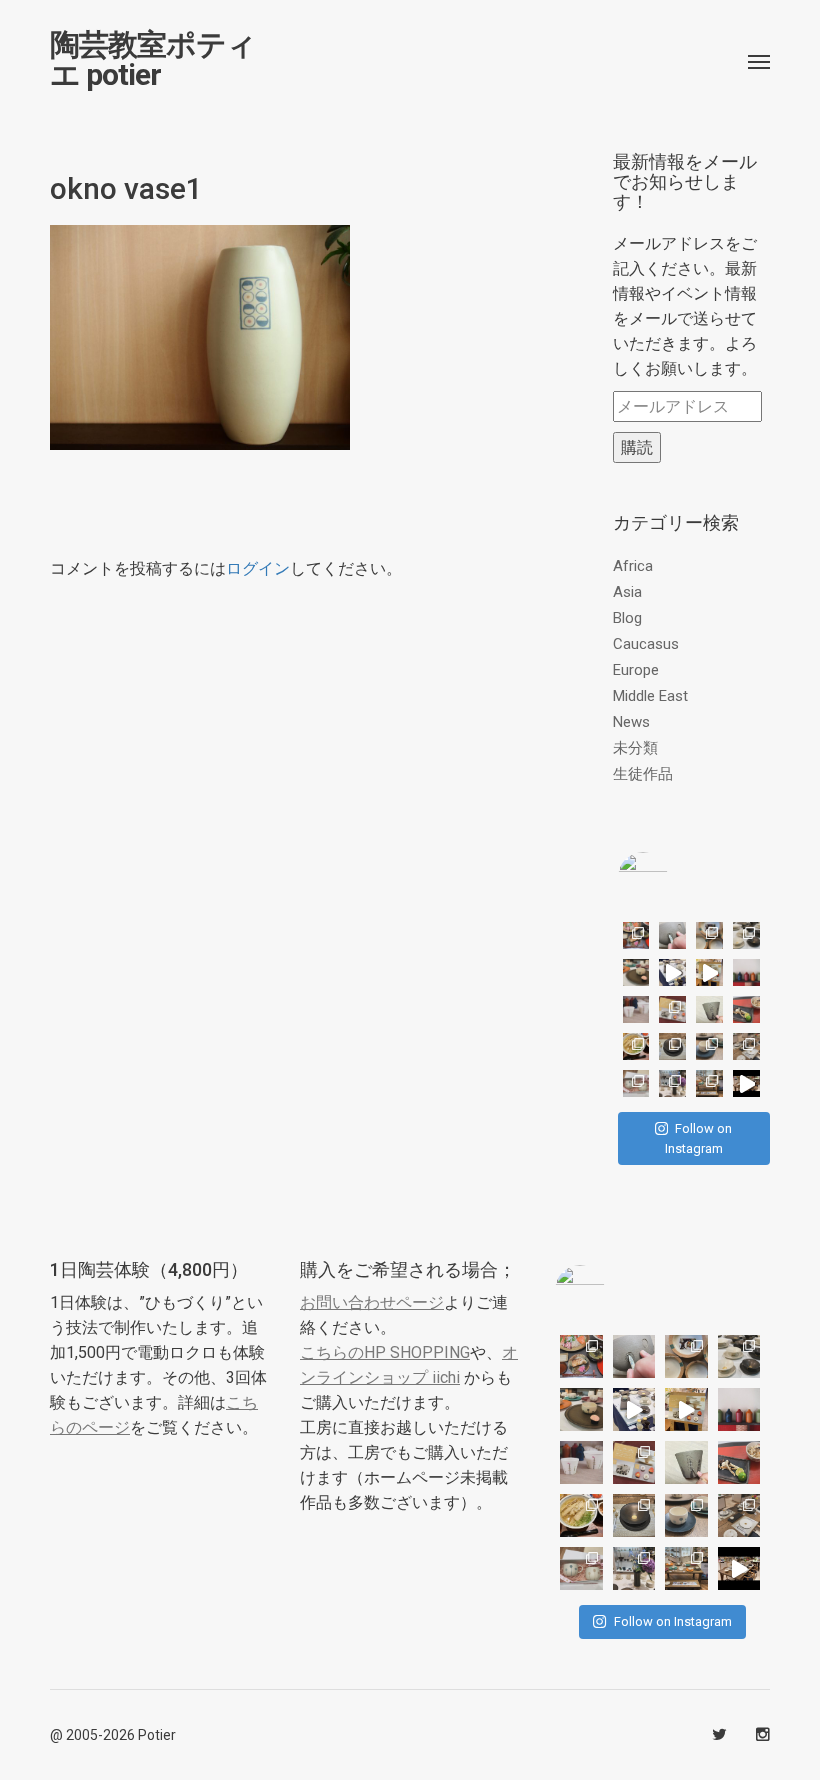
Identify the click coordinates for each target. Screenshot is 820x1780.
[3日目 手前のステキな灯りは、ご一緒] (636, 972)
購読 (637, 447)
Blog (627, 618)
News (631, 722)
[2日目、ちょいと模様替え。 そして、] (709, 1083)
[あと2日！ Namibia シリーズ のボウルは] (746, 935)
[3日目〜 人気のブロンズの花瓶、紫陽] (672, 1083)
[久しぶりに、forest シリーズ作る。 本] (709, 1009)
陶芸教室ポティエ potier (153, 60)
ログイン (258, 568)
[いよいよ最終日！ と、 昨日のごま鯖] (672, 1046)
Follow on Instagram (699, 1138)
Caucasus (646, 644)
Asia (627, 592)
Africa (633, 566)
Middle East (650, 696)
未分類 (635, 748)
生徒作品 (643, 774)
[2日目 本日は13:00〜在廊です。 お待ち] (672, 972)
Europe (636, 670)
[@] (673, 877)
